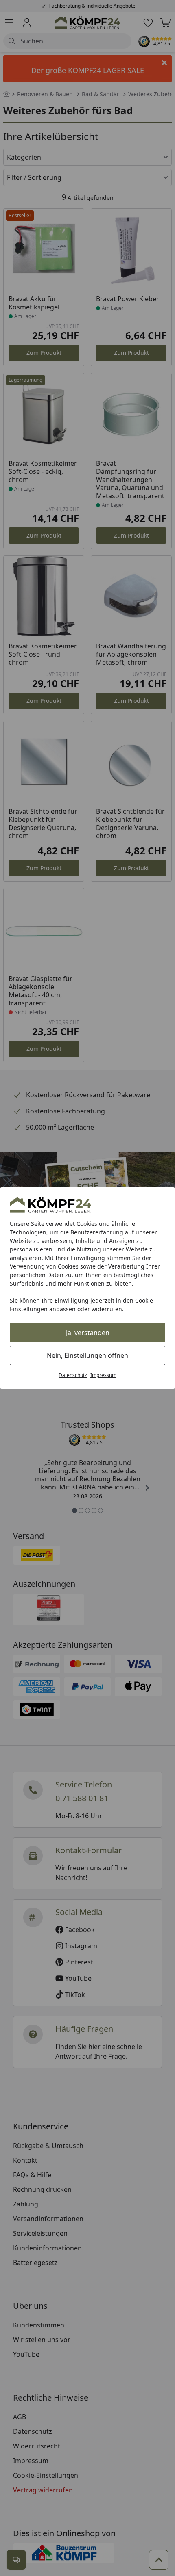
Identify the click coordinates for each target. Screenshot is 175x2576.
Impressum (103, 1375)
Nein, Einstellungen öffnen (87, 1355)
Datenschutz (73, 1375)
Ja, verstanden (88, 1333)
